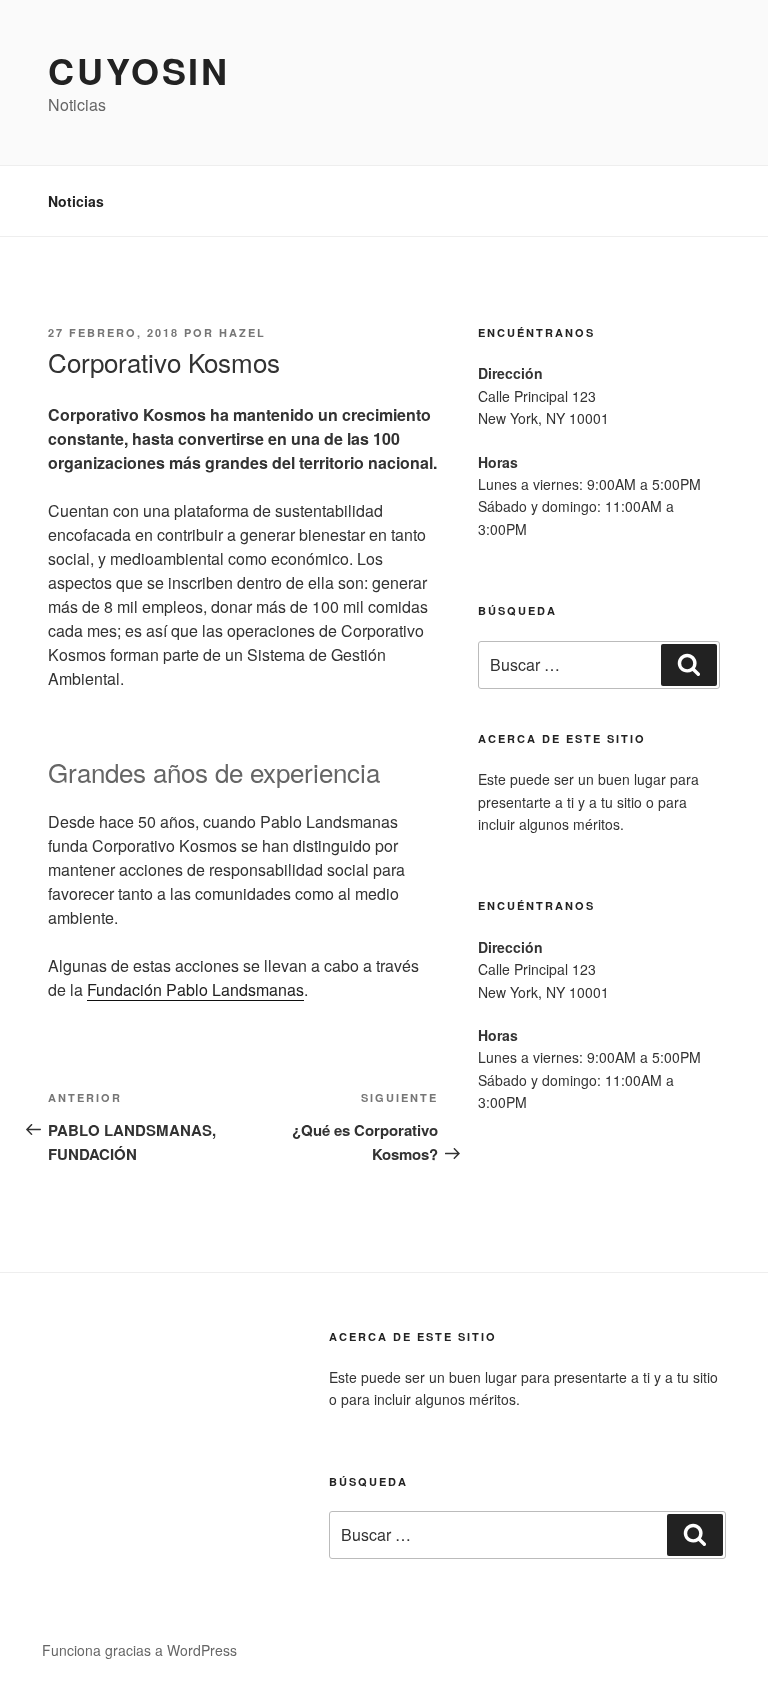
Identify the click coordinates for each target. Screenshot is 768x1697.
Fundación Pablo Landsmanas (195, 989)
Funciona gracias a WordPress (139, 1650)
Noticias (76, 201)
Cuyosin (139, 70)
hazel (242, 332)
